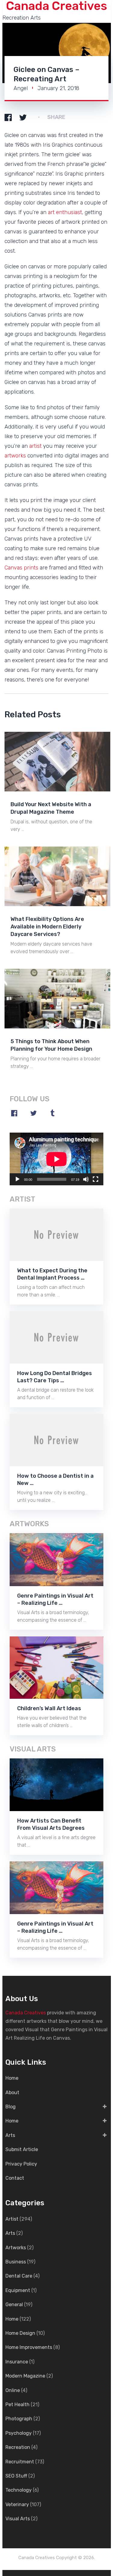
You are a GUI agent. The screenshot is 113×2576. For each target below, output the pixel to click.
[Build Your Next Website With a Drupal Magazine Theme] (58, 761)
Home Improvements (29, 2347)
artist (35, 446)
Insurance (17, 2362)
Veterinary (17, 2504)
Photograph (19, 2419)
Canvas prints (21, 568)
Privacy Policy (21, 2164)
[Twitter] (33, 1113)
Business (16, 2262)
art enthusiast (65, 212)
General (14, 2305)
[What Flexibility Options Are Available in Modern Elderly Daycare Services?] (58, 876)
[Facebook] (14, 1113)
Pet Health (17, 2404)
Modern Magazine (25, 2376)
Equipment (18, 2290)
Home (12, 2078)
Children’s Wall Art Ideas (49, 1708)
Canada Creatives (26, 2013)
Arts (10, 2135)
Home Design (20, 2333)
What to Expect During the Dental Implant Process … (52, 1274)
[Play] (17, 1179)
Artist (12, 2219)
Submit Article (22, 2149)
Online (13, 2390)
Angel (21, 88)
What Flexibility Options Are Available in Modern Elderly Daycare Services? (47, 927)
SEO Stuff (16, 2476)
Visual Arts (18, 2519)
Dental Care (19, 2276)
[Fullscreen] (96, 1179)
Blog (11, 2107)
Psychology (19, 2433)
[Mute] (86, 1179)
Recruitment (20, 2462)
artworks (15, 456)
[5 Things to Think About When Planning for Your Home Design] (58, 998)
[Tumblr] (52, 1113)
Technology (19, 2490)
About (12, 2093)
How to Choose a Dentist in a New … (55, 1480)
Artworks (16, 2248)
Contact (15, 2178)
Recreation (18, 2447)
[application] (56, 1159)
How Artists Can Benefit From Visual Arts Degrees (51, 1824)
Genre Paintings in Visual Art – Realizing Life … (55, 1599)
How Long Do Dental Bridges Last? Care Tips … (55, 1377)
